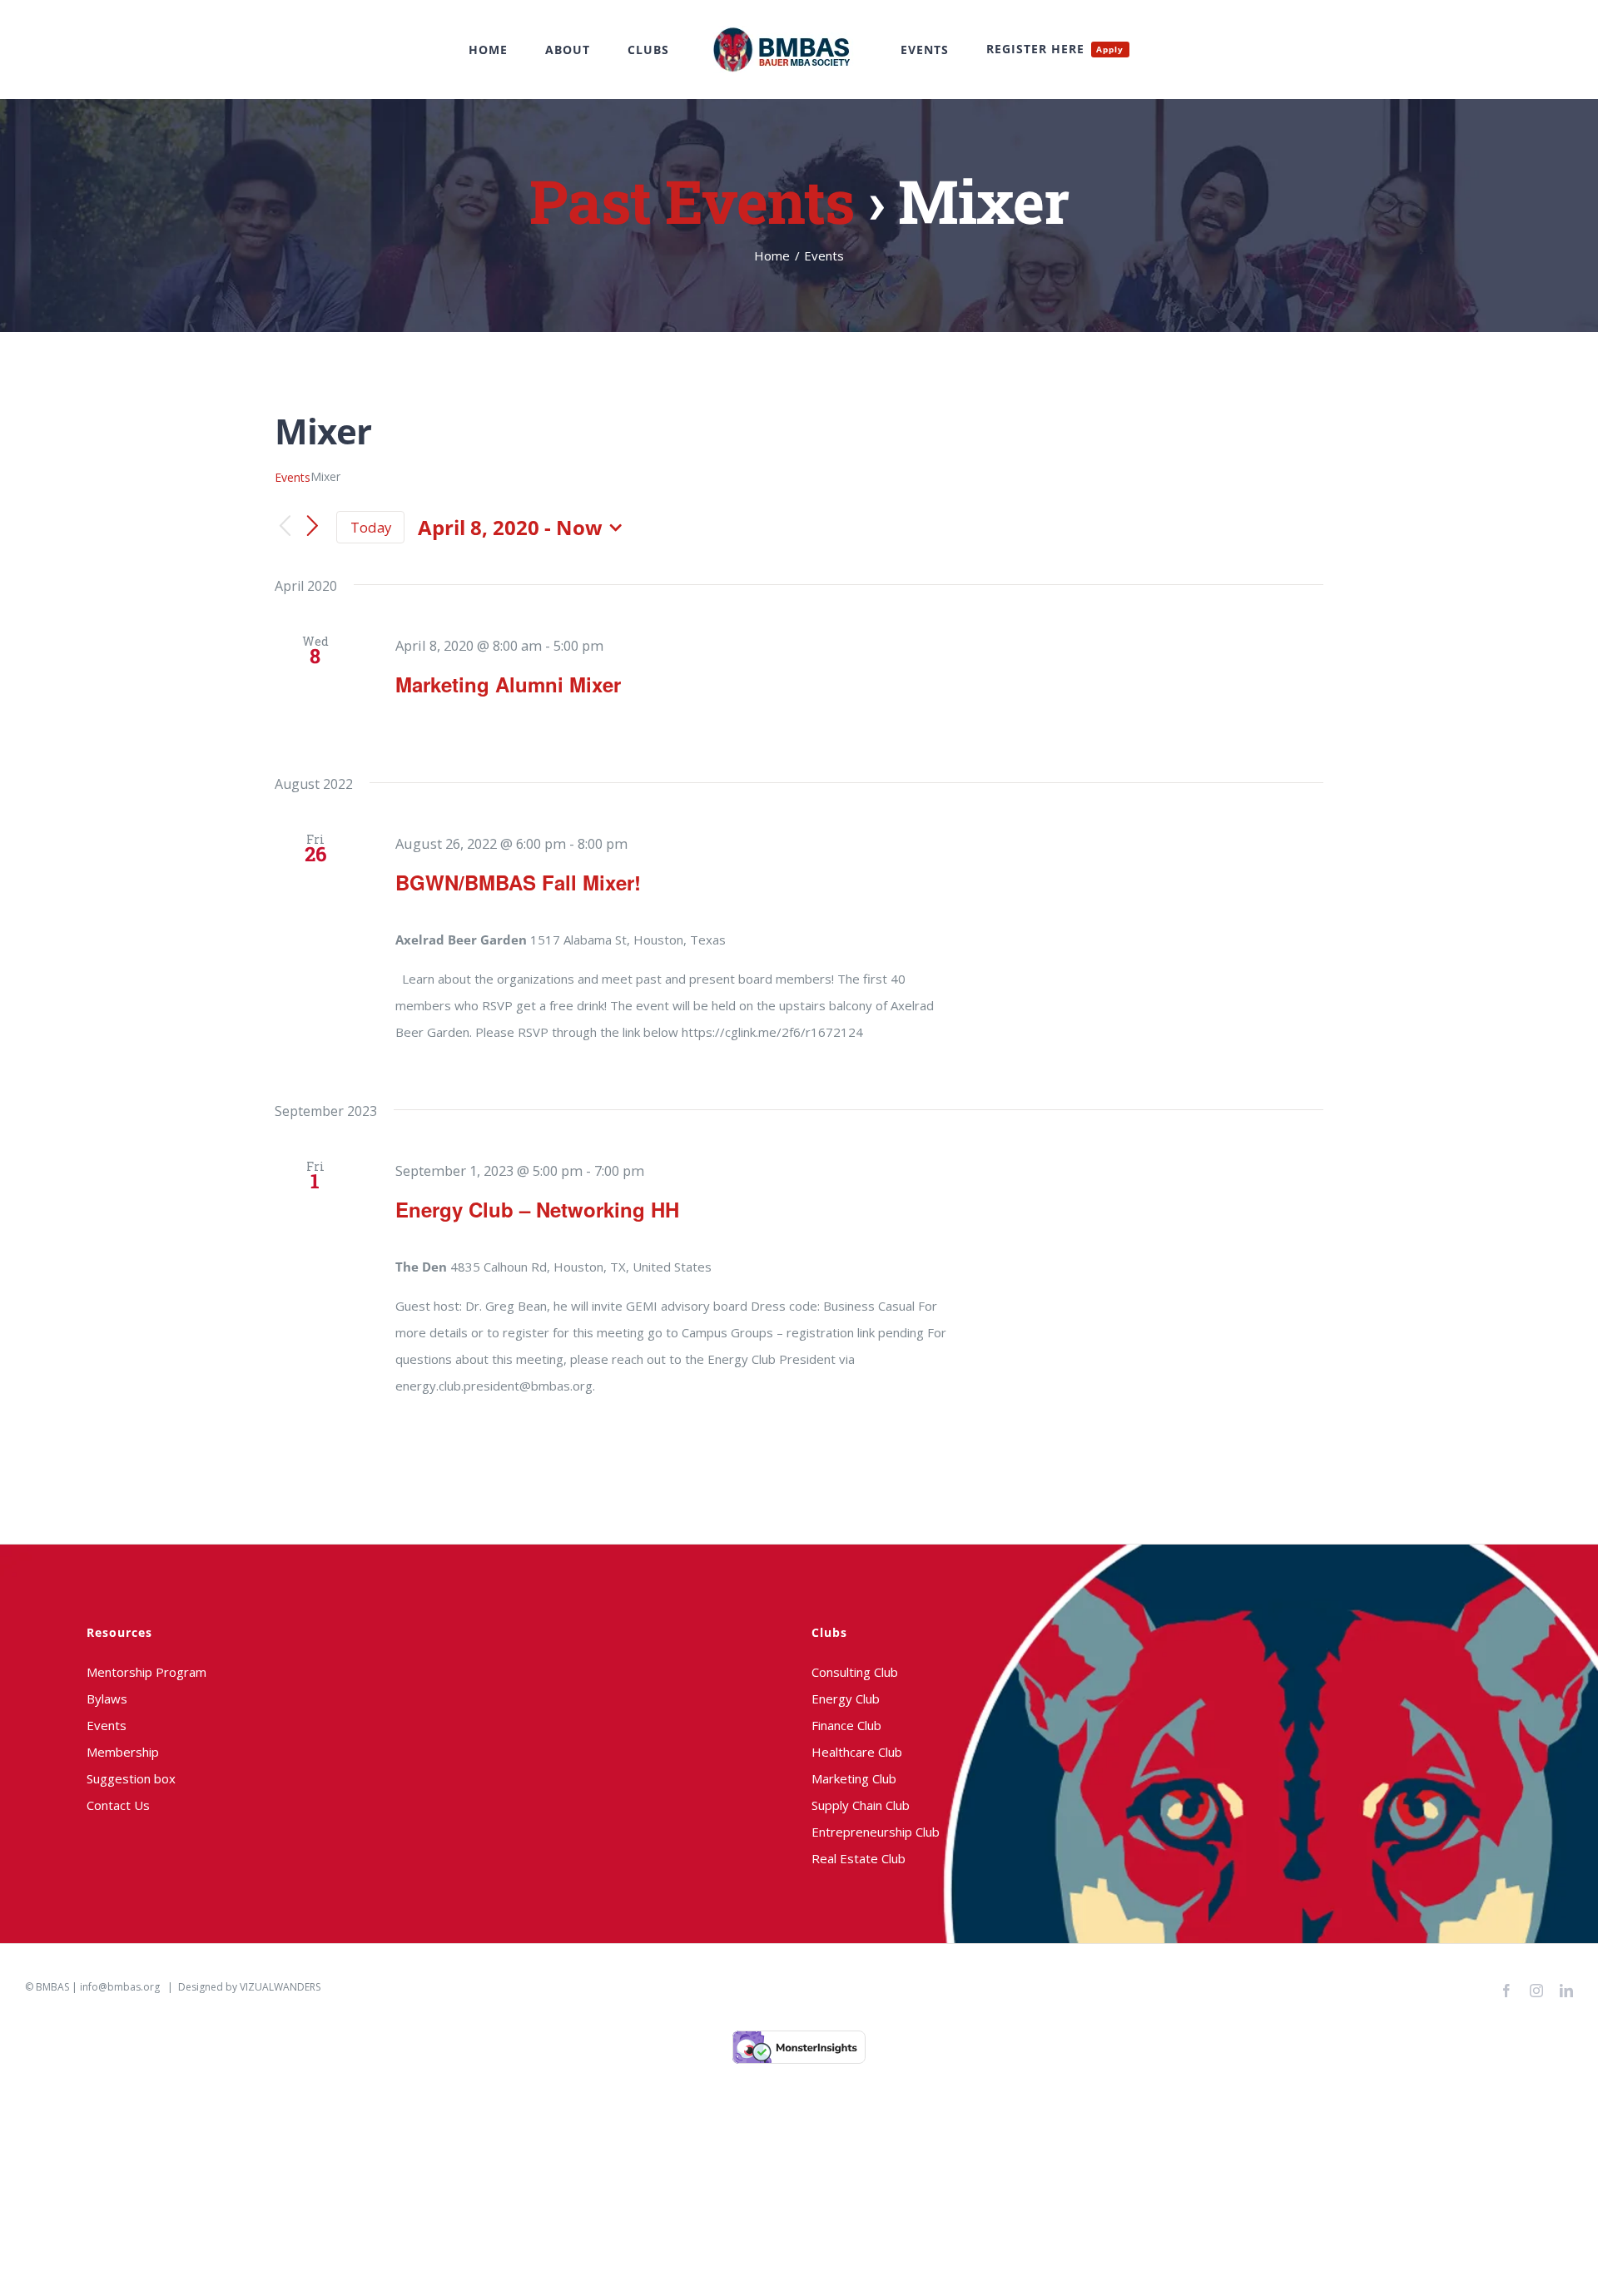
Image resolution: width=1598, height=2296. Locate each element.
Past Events (692, 201)
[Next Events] (313, 528)
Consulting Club (855, 1672)
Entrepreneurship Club (876, 1832)
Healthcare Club (857, 1752)
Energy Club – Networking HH (537, 1209)
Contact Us (118, 1805)
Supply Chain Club (861, 1805)
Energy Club (846, 1698)
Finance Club (846, 1725)
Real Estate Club (859, 1858)
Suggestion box (131, 1778)
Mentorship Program (146, 1672)
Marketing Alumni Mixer (508, 684)
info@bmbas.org (120, 1987)
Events (293, 477)
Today (371, 527)
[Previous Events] (285, 527)
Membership (123, 1752)
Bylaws (107, 1698)
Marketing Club (854, 1778)
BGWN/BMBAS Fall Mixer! (518, 882)
